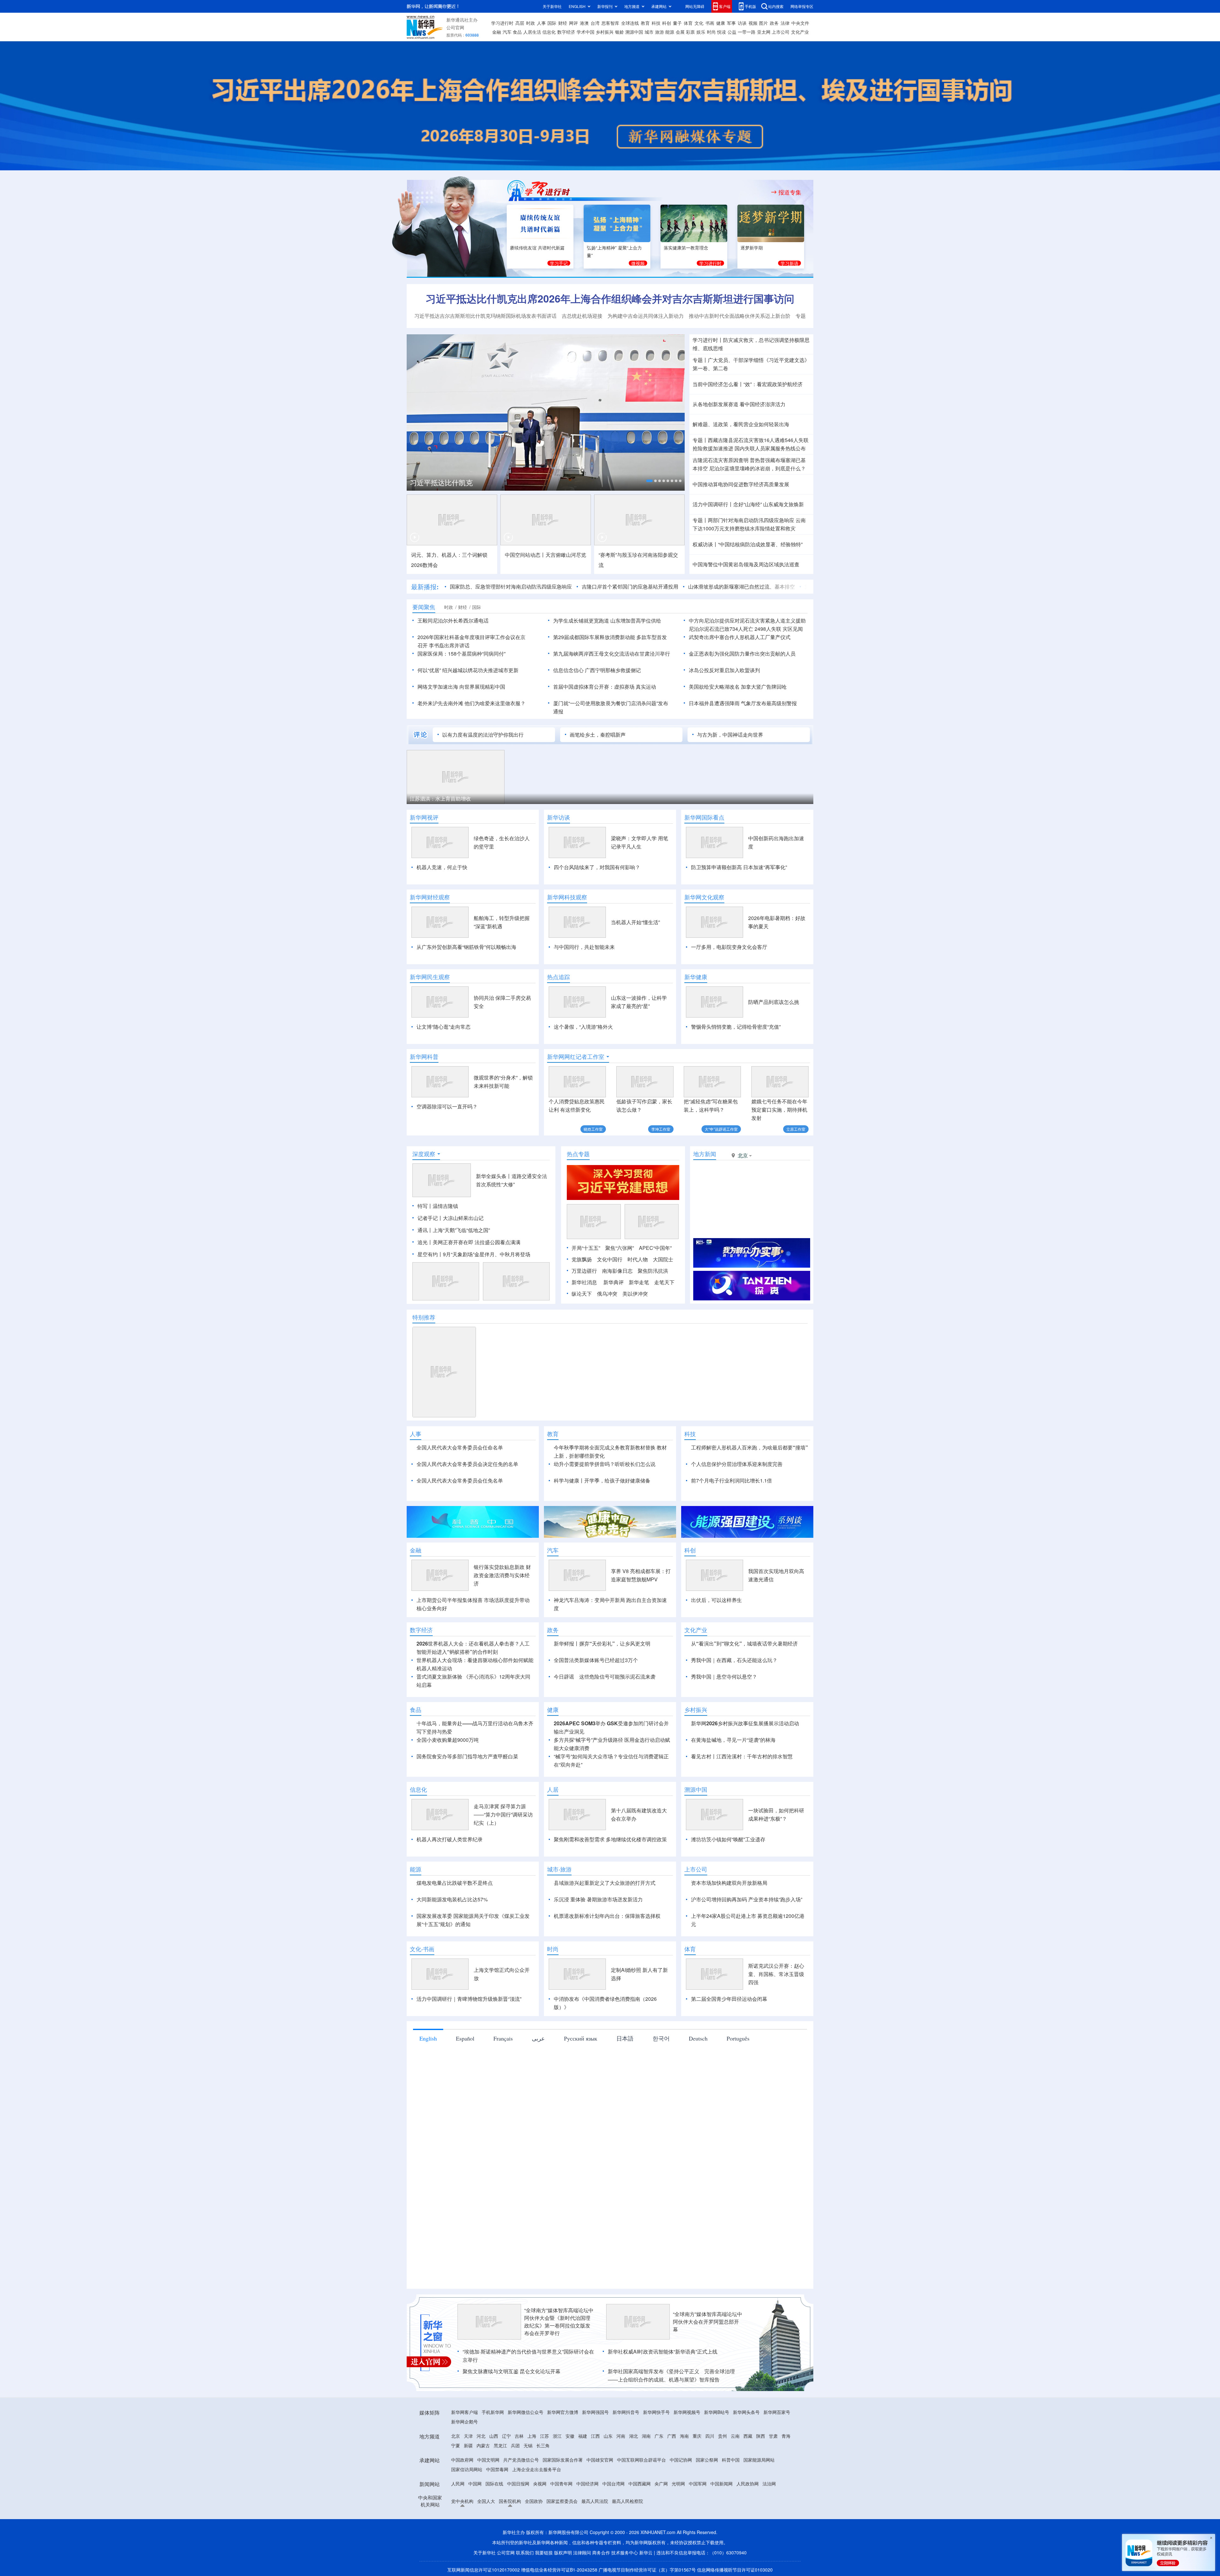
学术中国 (586, 32)
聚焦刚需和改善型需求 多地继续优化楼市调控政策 (610, 1839)
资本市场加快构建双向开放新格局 (729, 1883)
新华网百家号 (777, 2412)
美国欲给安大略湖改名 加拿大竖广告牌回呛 (738, 687)
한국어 (661, 2038)
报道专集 (790, 192)
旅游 (660, 32)
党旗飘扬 (582, 1259)
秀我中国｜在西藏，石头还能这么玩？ (734, 1660)
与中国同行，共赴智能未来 (584, 947)
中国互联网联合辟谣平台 (641, 2460)
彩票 (690, 32)
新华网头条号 (746, 2412)
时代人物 (638, 1259)
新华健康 (696, 977)
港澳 (584, 23)
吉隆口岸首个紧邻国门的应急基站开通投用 (602, 586)
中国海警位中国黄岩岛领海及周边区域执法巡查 (746, 564)
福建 (583, 2436)
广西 (672, 2436)
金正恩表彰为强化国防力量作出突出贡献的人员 (742, 654)
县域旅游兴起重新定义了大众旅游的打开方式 (605, 1883)
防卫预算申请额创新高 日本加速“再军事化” (739, 867)
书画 (710, 23)
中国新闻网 (722, 2484)
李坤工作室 (661, 1129)
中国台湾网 (613, 2484)
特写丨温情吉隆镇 (438, 1206)
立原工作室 (796, 1129)
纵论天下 (582, 1294)
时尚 (711, 32)
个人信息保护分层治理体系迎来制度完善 (737, 1464)
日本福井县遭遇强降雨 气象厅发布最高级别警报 (743, 703)
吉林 (519, 2436)
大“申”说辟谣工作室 (721, 1129)
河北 (481, 2436)
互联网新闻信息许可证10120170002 (484, 2570)
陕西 (761, 2436)
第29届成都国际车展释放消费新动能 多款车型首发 (610, 637)
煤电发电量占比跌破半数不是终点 (455, 1883)
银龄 (620, 32)
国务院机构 (510, 2501)
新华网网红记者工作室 (576, 1057)
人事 (541, 23)
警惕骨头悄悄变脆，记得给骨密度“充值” (736, 1027)
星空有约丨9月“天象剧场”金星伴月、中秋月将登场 (474, 1254)
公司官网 (455, 27)
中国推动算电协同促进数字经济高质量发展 (741, 484)
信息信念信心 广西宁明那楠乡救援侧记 (597, 670)
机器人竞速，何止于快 (442, 867)
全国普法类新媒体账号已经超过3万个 (596, 1660)
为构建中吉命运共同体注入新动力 (646, 316)
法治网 (769, 2484)
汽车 (507, 32)
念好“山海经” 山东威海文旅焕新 (769, 504)
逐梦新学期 (752, 248)
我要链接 (544, 2552)
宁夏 (456, 2445)
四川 (710, 2436)
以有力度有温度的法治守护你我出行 (483, 735)
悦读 (722, 32)
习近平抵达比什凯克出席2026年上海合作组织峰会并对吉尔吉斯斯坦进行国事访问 (610, 298)
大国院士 (663, 1259)
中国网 (475, 2484)
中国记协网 (681, 2460)
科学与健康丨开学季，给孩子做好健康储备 (602, 1480)
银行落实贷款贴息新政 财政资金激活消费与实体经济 (502, 1575)
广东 (659, 2436)
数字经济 (566, 32)
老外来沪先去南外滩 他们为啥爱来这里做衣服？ (471, 703)
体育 (688, 23)
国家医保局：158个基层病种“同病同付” (461, 654)
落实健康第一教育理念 (686, 248)
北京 (456, 2436)
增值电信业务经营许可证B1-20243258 (559, 2570)
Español (465, 2038)
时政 (531, 23)
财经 (563, 23)
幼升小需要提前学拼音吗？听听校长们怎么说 (605, 1464)
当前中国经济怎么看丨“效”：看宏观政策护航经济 (748, 384)
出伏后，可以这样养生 (716, 1600)
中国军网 (698, 2484)
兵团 (515, 2445)
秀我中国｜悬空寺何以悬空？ (724, 1676)
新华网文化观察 (704, 897)
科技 (656, 23)
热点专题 (578, 1154)
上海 (532, 2436)
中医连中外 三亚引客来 (539, 798)
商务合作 (601, 2552)
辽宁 (506, 2436)
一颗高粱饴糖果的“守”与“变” (647, 798)
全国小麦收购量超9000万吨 (448, 1740)
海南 (684, 2436)
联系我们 (525, 2552)
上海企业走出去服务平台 (537, 2469)
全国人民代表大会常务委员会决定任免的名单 (467, 1464)
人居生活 (532, 32)
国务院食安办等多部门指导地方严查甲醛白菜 (467, 1756)
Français (503, 2038)
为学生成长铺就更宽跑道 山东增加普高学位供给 (607, 620)
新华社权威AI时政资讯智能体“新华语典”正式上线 (663, 2351)
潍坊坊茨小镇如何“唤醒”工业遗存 (728, 1839)
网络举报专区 (802, 6)
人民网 (458, 2484)
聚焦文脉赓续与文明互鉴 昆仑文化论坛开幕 (512, 2371)
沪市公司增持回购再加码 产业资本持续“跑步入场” (747, 1899)
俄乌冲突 (607, 1294)
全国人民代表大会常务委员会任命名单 (460, 1447)
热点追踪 (559, 977)
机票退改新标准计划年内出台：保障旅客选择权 (607, 1916)
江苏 (545, 2436)
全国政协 (534, 2501)
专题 (801, 316)
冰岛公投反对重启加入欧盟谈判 (724, 670)
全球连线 (630, 23)
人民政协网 (748, 2484)
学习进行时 (502, 23)
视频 (753, 23)
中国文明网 (488, 2460)
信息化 (549, 32)
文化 (699, 23)
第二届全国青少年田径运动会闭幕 (729, 1999)
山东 (608, 2436)
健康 (721, 23)
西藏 (748, 2436)
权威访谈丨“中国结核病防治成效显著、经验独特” (748, 544)
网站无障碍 (695, 6)
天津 (468, 2436)
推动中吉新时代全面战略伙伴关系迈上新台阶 (740, 316)
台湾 (595, 23)
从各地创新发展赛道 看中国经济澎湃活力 (739, 404)
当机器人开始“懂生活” (635, 922)
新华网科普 (424, 1057)
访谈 (742, 23)
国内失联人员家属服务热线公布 (770, 448)
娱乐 (701, 32)
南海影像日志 (617, 1271)
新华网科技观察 (567, 897)
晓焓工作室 (593, 1129)
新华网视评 (424, 817)
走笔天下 (664, 1282)
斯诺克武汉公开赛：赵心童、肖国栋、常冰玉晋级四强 (776, 1974)
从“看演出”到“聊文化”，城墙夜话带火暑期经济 (744, 1643)
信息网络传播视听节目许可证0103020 (735, 2570)
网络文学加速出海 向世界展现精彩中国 (461, 687)
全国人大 (486, 2501)
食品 (517, 32)
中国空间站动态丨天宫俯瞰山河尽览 (546, 555)
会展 (680, 32)
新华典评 (613, 1282)
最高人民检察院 (627, 2501)
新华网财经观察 (430, 897)
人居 (553, 1789)
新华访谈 (559, 817)
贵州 (722, 2436)
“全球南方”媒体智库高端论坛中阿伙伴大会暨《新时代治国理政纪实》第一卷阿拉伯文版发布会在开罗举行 (559, 2322)
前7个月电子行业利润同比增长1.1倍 (732, 1480)
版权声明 (563, 2552)
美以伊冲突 (635, 1294)
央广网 (661, 2484)
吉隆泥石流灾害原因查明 (721, 460)
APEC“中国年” (655, 1248)
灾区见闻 (793, 629)
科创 (667, 23)
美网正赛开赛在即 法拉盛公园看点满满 (477, 1242)
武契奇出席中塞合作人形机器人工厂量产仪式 (740, 637)
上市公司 (781, 32)
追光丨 (425, 1242)
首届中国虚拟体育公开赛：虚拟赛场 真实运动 (605, 687)
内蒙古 (483, 2445)
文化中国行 (610, 1259)
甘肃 (773, 2436)
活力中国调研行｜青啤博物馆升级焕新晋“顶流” (469, 1999)
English (428, 2038)
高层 (520, 23)
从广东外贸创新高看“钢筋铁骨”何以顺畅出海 (466, 947)
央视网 (540, 2484)
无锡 (528, 2445)
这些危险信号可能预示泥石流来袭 (617, 1676)
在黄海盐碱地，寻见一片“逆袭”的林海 (733, 1740)
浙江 (557, 2436)
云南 (735, 2436)
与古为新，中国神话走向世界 (730, 735)
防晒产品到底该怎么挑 (774, 1002)
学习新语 (790, 263)
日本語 (625, 2038)
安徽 (570, 2436)
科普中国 (731, 2460)
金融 (497, 32)
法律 (785, 23)
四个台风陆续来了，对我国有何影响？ (597, 867)
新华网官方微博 (563, 2412)
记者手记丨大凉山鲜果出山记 (451, 1218)
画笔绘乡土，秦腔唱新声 (598, 735)
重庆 (697, 2436)
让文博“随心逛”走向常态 (444, 1027)
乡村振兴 (605, 32)
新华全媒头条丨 (494, 1176)
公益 (732, 32)
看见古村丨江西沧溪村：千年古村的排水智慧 (742, 1756)
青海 (786, 2436)
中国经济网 (587, 2484)
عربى (538, 2038)
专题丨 (700, 360)
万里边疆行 (584, 1271)
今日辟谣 (564, 1676)
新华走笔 (639, 1282)
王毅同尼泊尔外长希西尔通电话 (453, 620)
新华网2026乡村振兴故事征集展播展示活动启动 (745, 1723)
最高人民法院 (595, 2501)
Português (738, 2038)
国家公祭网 (707, 2460)
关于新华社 (552, 6)
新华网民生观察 (430, 977)
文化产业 (800, 32)
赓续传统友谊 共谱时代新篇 (537, 248)
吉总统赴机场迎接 (582, 316)
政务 (774, 23)
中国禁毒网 (497, 2469)
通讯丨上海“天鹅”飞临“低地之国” (454, 1230)
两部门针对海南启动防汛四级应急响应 (751, 520)
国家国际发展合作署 (563, 2460)
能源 (670, 32)
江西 (595, 2436)
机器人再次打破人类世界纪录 (450, 1839)
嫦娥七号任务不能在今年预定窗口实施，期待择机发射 (779, 1110)
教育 (645, 23)
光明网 (678, 2484)
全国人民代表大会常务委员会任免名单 (460, 1480)
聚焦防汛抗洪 (653, 1271)
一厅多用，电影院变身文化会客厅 (729, 947)
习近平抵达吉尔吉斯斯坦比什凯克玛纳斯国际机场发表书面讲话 (485, 316)
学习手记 (559, 263)
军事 (731, 23)
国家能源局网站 (759, 2460)
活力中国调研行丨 (713, 504)
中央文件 (800, 23)
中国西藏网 (640, 2484)
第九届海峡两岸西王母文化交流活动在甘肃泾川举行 (612, 654)
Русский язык (581, 2038)
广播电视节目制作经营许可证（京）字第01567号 (647, 2570)
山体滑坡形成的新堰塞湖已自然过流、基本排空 (713, 586)
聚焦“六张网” (620, 1248)
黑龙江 (500, 2445)
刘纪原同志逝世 (794, 586)
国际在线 (494, 2484)
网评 (573, 23)
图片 (763, 23)
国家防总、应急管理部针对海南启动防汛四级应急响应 (483, 586)
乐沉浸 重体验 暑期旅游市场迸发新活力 (598, 1899)
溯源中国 (634, 32)
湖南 (646, 2436)
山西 (494, 2436)
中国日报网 (518, 2484)
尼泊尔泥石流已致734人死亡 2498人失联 (735, 629)
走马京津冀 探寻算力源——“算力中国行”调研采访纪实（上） (503, 1814)
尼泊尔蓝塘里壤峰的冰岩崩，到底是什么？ (757, 468)
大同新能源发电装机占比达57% (452, 1899)
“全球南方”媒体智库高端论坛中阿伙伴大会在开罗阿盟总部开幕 (708, 2322)
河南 (621, 2436)
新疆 (468, 2445)
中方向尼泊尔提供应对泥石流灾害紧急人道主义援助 (747, 620)
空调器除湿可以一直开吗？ (447, 1106)
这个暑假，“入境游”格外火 (583, 1027)
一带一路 (747, 32)
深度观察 (424, 1154)
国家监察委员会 (562, 2501)
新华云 (646, 2552)
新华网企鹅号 (464, 2422)
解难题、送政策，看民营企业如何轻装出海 (741, 424)
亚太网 (764, 32)
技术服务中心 (625, 2552)
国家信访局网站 (467, 2469)
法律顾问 (582, 2552)
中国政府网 (462, 2460)
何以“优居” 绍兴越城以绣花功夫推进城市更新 (468, 670)
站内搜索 (776, 6)
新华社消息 (584, 1282)
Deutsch (698, 2038)
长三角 (543, 2445)
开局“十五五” (586, 1248)
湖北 (634, 2436)
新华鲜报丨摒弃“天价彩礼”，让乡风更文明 (602, 1643)
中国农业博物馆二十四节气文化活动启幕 (764, 798)
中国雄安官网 (600, 2460)
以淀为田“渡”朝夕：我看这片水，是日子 (455, 798)
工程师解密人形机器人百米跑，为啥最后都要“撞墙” (749, 1447)
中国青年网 (561, 2484)
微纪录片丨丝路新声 (461, 480)
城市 (649, 32)
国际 (552, 23)
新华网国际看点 (704, 817)
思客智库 (610, 23)
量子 (677, 23)
